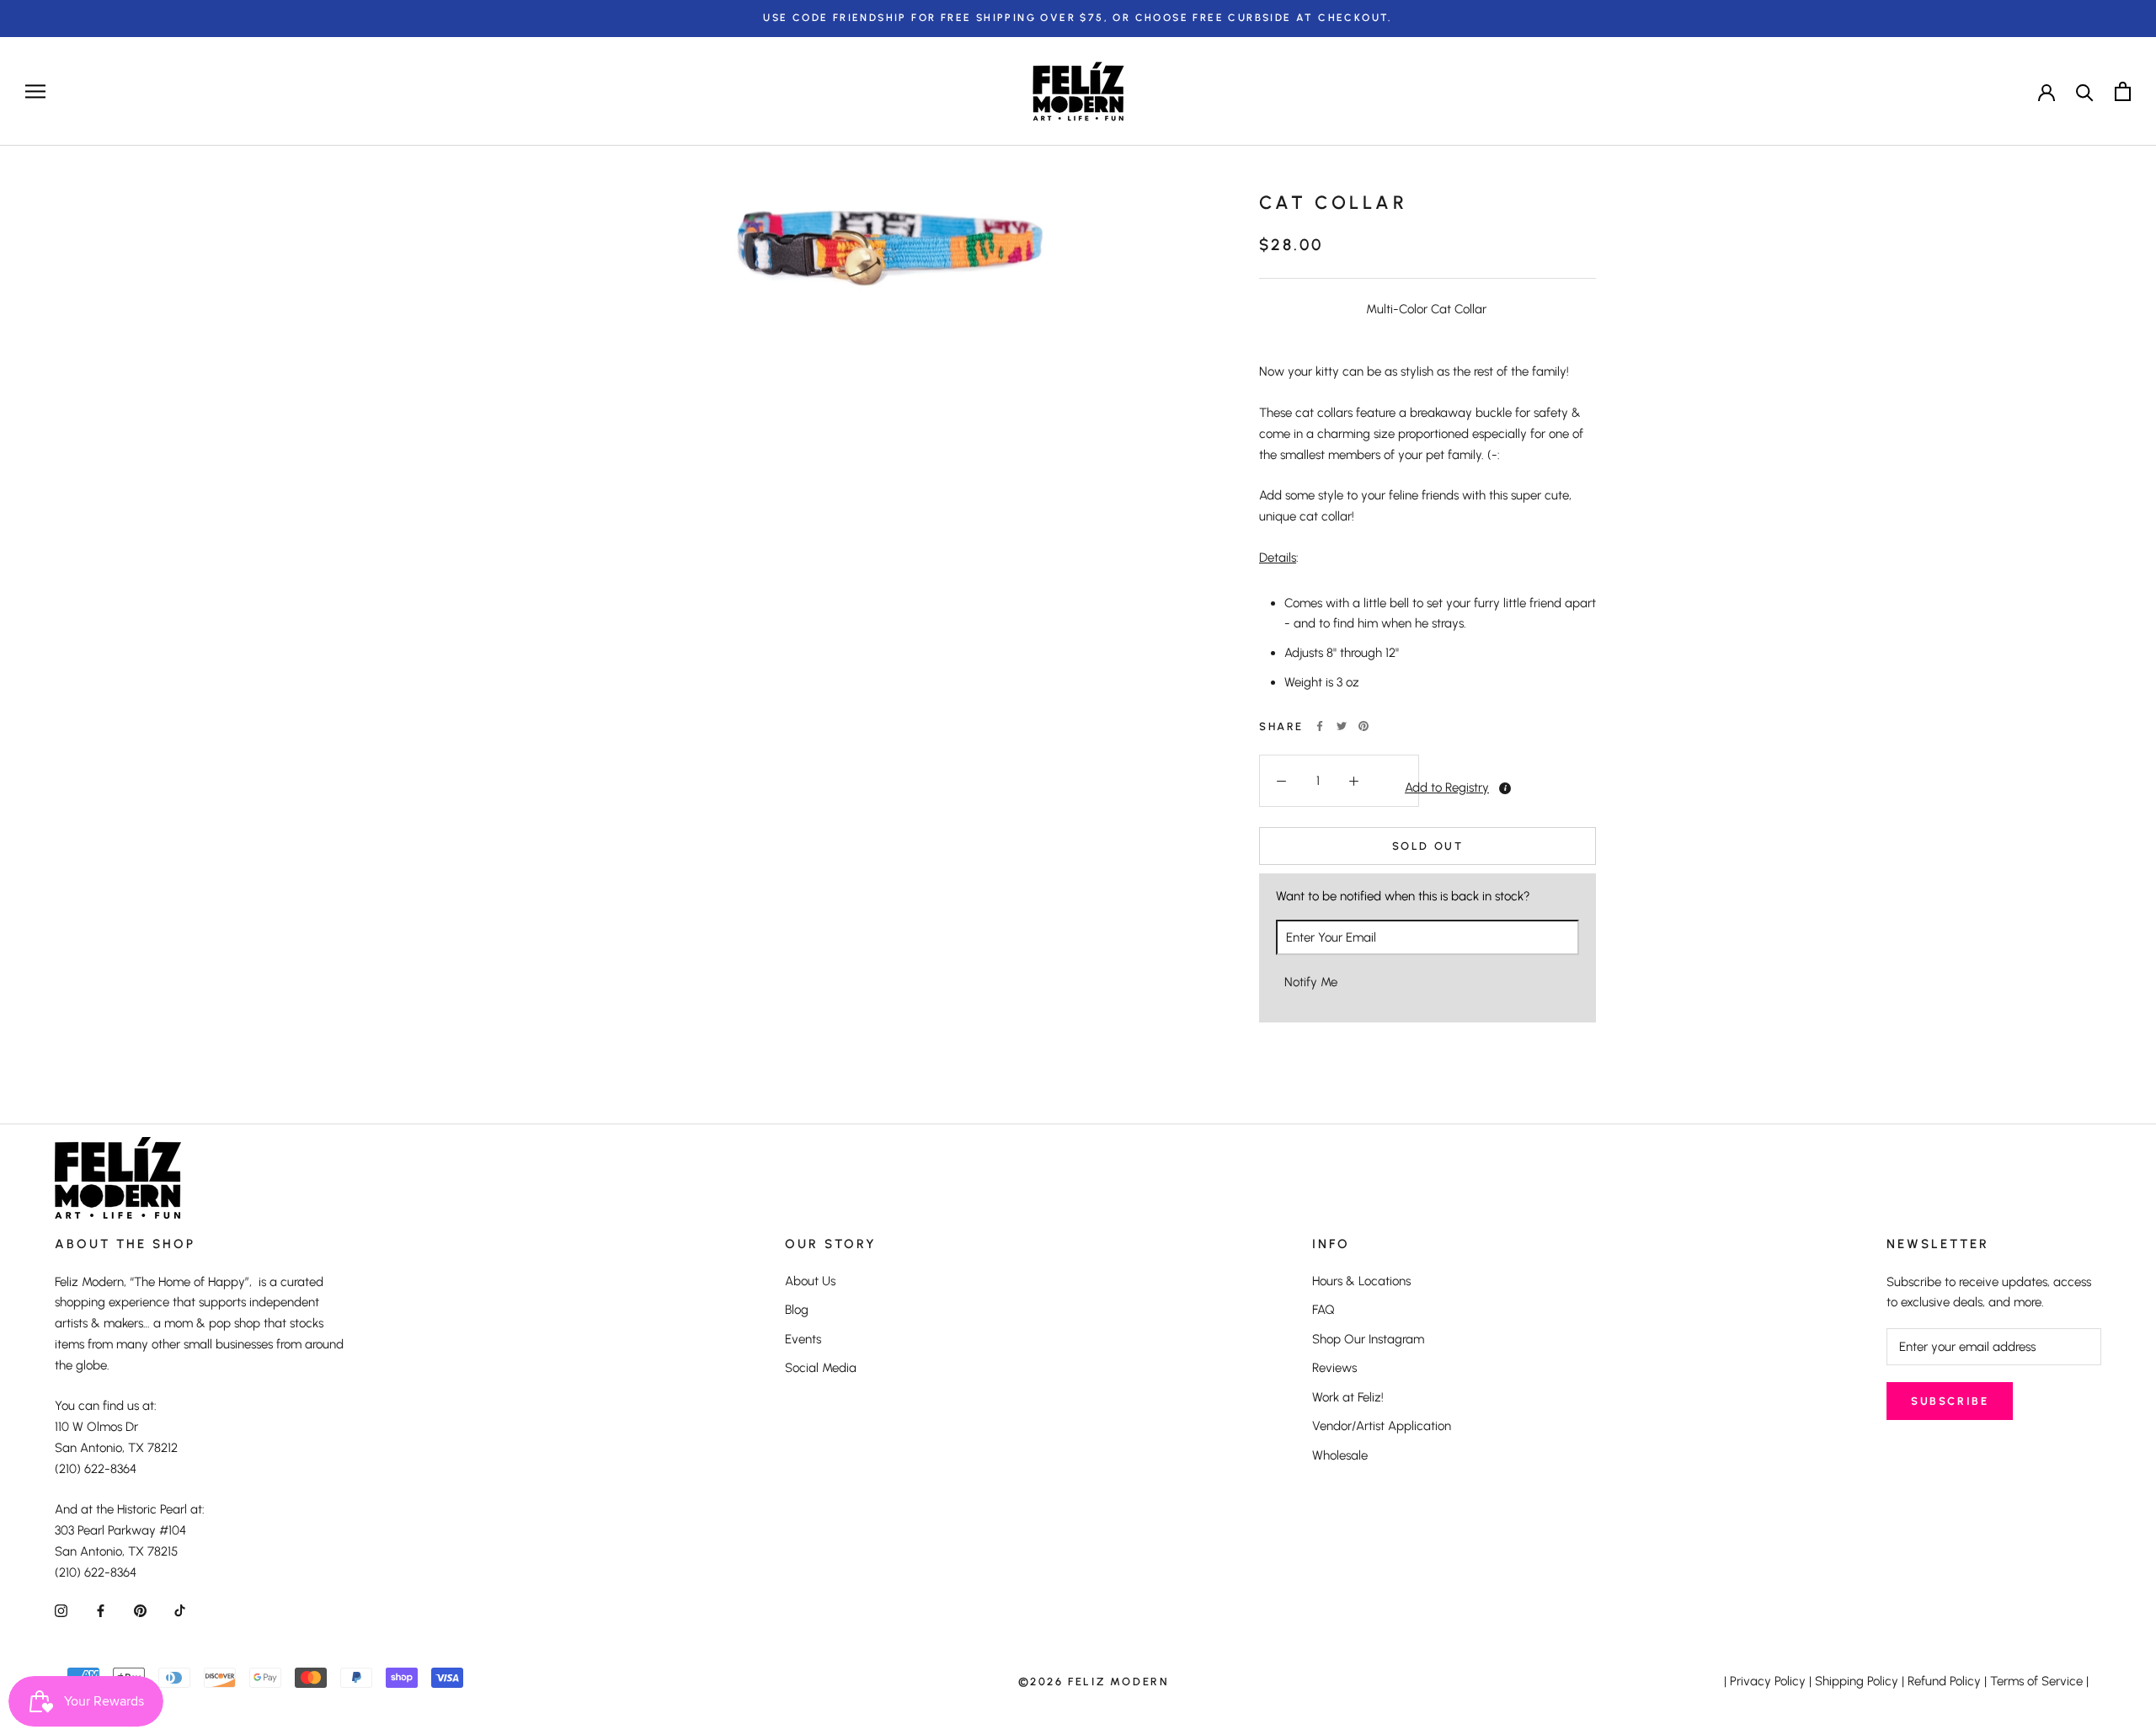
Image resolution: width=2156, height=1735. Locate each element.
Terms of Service (2036, 1681)
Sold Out (1428, 846)
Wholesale (1340, 1455)
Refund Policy (1944, 1681)
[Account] (2047, 91)
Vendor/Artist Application (1382, 1426)
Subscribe (1950, 1401)
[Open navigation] (35, 91)
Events (803, 1339)
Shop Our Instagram (1368, 1339)
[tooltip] (1505, 788)
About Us (810, 1281)
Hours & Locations (1361, 1281)
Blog (797, 1310)
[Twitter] (1342, 726)
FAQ (1323, 1310)
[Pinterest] (1364, 726)
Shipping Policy (1857, 1681)
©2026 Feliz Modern (1094, 1682)
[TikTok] (180, 1610)
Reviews (1334, 1368)
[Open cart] (2123, 91)
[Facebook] (1320, 726)
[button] (1397, 787)
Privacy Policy (1768, 1681)
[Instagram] (61, 1610)
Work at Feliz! (1348, 1397)
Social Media (821, 1368)
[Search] (2085, 91)
